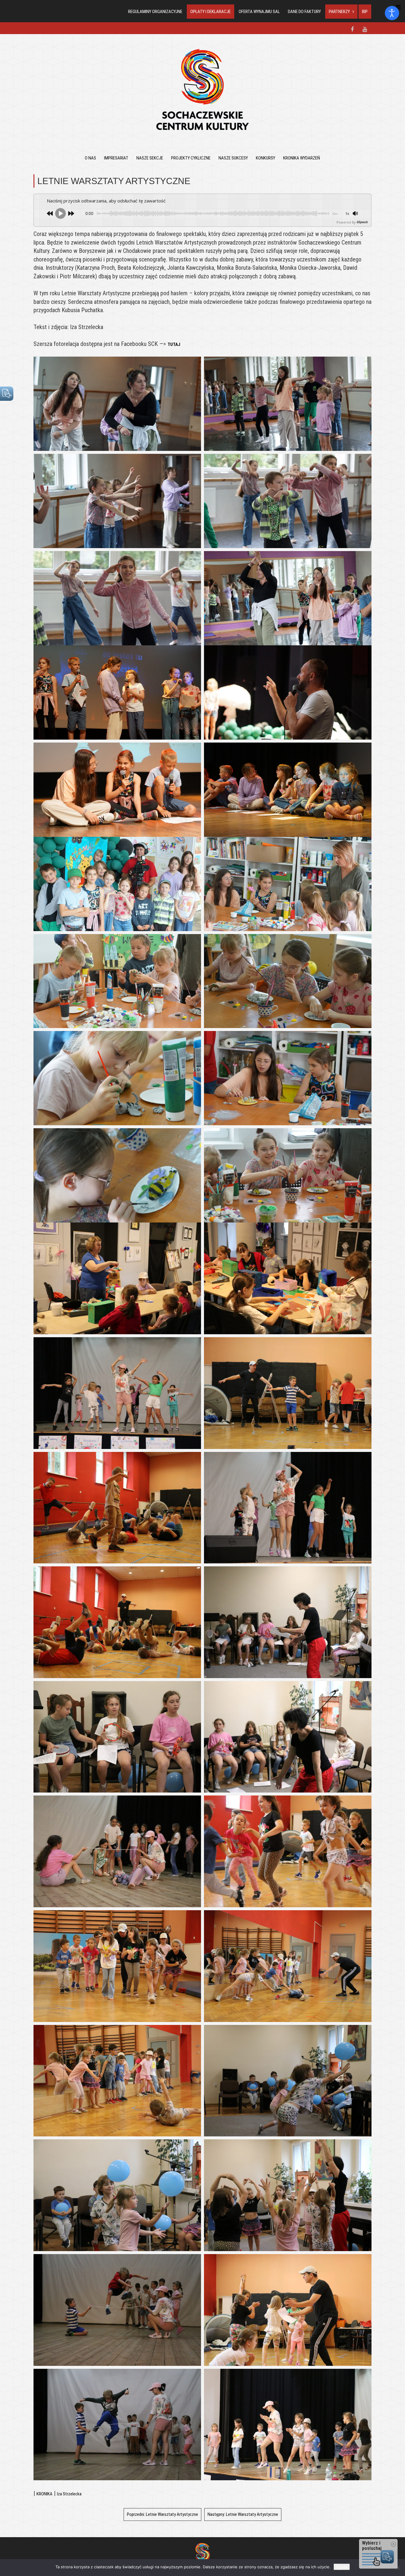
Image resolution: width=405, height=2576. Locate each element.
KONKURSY (266, 158)
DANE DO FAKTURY (304, 12)
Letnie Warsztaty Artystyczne (162, 2514)
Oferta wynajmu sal (259, 12)
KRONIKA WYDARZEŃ (302, 158)
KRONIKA (44, 2494)
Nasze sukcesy (233, 158)
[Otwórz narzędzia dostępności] (392, 13)
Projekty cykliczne (191, 158)
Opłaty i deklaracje (211, 12)
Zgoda (342, 2567)
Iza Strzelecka (69, 2494)
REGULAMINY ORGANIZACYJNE (155, 12)
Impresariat (116, 158)
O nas (90, 158)
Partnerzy (339, 12)
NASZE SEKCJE (150, 158)
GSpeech (362, 222)
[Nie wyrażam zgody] (398, 2568)
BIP (365, 12)
